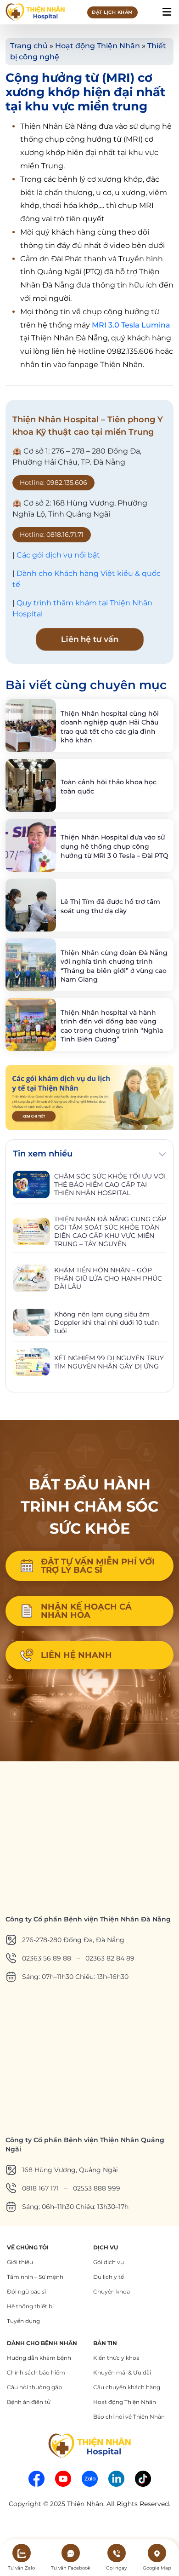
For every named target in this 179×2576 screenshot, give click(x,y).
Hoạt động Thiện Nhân (98, 46)
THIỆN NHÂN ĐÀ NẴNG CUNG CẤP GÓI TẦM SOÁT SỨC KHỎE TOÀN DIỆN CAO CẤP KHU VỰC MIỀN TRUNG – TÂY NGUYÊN (110, 1231)
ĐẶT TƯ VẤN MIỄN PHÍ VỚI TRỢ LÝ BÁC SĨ (98, 1566)
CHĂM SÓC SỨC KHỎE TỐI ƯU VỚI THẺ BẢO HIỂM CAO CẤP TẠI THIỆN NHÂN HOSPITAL (110, 1184)
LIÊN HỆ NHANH (76, 1655)
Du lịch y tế (109, 2277)
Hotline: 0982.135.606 (53, 483)
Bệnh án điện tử (29, 2402)
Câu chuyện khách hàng (127, 2387)
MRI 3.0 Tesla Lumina (131, 325)
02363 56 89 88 (47, 1958)
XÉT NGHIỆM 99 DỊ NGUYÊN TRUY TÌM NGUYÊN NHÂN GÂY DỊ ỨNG (109, 1362)
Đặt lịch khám (112, 12)
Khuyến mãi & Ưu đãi (122, 2372)
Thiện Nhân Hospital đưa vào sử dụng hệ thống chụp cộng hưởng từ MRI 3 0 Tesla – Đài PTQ (115, 846)
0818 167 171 (40, 2188)
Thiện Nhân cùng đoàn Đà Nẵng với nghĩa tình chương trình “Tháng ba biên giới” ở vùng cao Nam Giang (114, 966)
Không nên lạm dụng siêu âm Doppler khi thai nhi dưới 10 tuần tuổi (106, 1322)
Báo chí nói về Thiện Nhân (129, 2417)
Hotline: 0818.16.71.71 (52, 535)
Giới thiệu (20, 2262)
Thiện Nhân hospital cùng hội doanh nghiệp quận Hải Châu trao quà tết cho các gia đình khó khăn (110, 727)
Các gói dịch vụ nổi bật (58, 555)
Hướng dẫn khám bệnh (39, 2358)
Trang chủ (29, 46)
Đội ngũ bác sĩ (26, 2291)
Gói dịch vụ (109, 2262)
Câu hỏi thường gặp (34, 2387)
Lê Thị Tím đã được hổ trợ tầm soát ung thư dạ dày (110, 906)
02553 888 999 (97, 2188)
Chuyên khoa (112, 2291)
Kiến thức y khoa (116, 2358)
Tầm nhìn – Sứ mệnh (35, 2277)
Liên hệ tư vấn (89, 639)
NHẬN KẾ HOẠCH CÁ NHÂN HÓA (86, 1611)
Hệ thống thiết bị (30, 2306)
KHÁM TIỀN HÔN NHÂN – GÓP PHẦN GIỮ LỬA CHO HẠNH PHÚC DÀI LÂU (108, 1278)
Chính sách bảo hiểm (36, 2372)
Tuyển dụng (23, 2321)
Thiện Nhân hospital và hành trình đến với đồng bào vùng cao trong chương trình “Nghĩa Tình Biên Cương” (112, 1026)
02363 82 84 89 (110, 1958)
